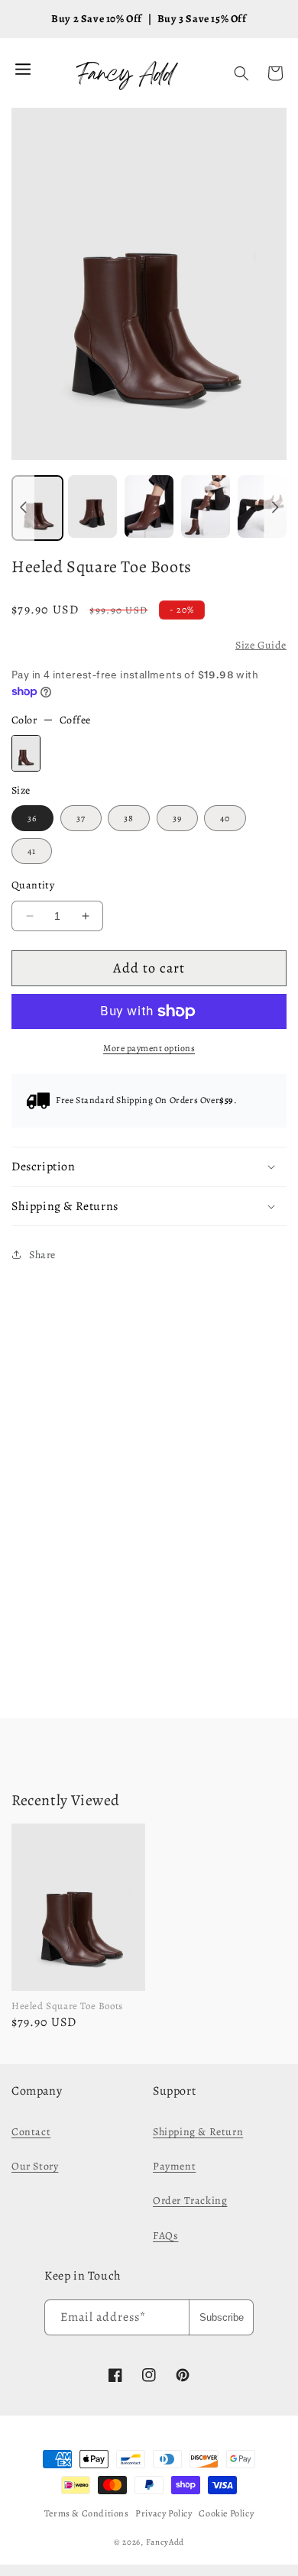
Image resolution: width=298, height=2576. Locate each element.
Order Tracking (190, 2201)
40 (225, 818)
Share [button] (42, 1255)
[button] (241, 73)
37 (81, 818)
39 (177, 818)
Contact (31, 2132)
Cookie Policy (226, 2513)
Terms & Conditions (87, 2513)
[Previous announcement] (23, 508)
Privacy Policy (164, 2513)
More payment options (149, 1048)
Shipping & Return (198, 2132)
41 (32, 851)
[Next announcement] (275, 508)
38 (129, 818)
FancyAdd (165, 2542)
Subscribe (222, 2317)
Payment (174, 2166)
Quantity (33, 885)
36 (32, 818)
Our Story (35, 2166)
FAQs (165, 2236)
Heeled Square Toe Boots (67, 2006)
